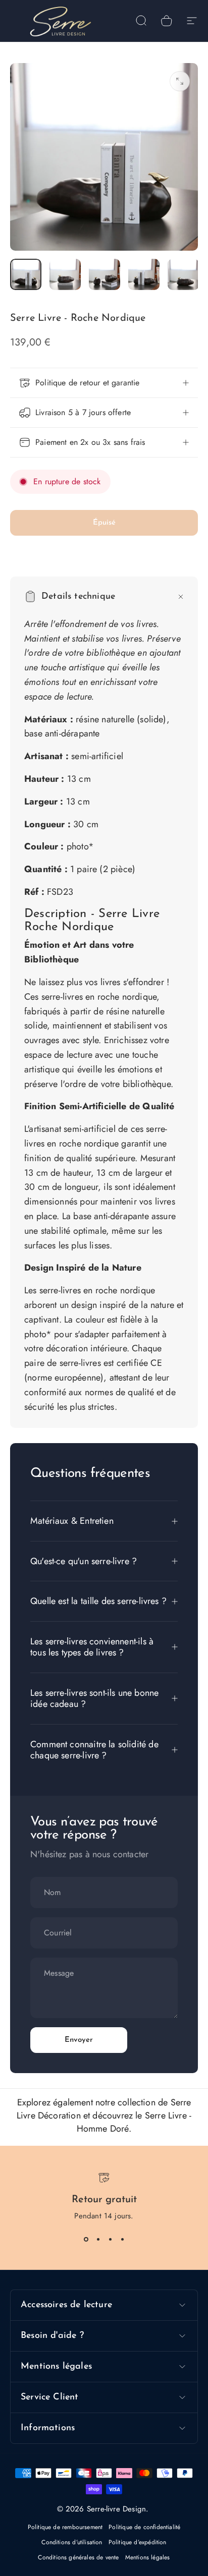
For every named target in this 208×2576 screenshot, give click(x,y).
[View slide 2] (98, 2240)
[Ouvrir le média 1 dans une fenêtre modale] (180, 81)
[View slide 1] (86, 2240)
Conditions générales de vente (78, 2557)
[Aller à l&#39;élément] (26, 274)
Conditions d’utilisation (72, 2542)
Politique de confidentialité (144, 2527)
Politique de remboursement (65, 2527)
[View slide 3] (110, 2240)
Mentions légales (148, 2557)
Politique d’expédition (138, 2542)
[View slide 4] (122, 2240)
